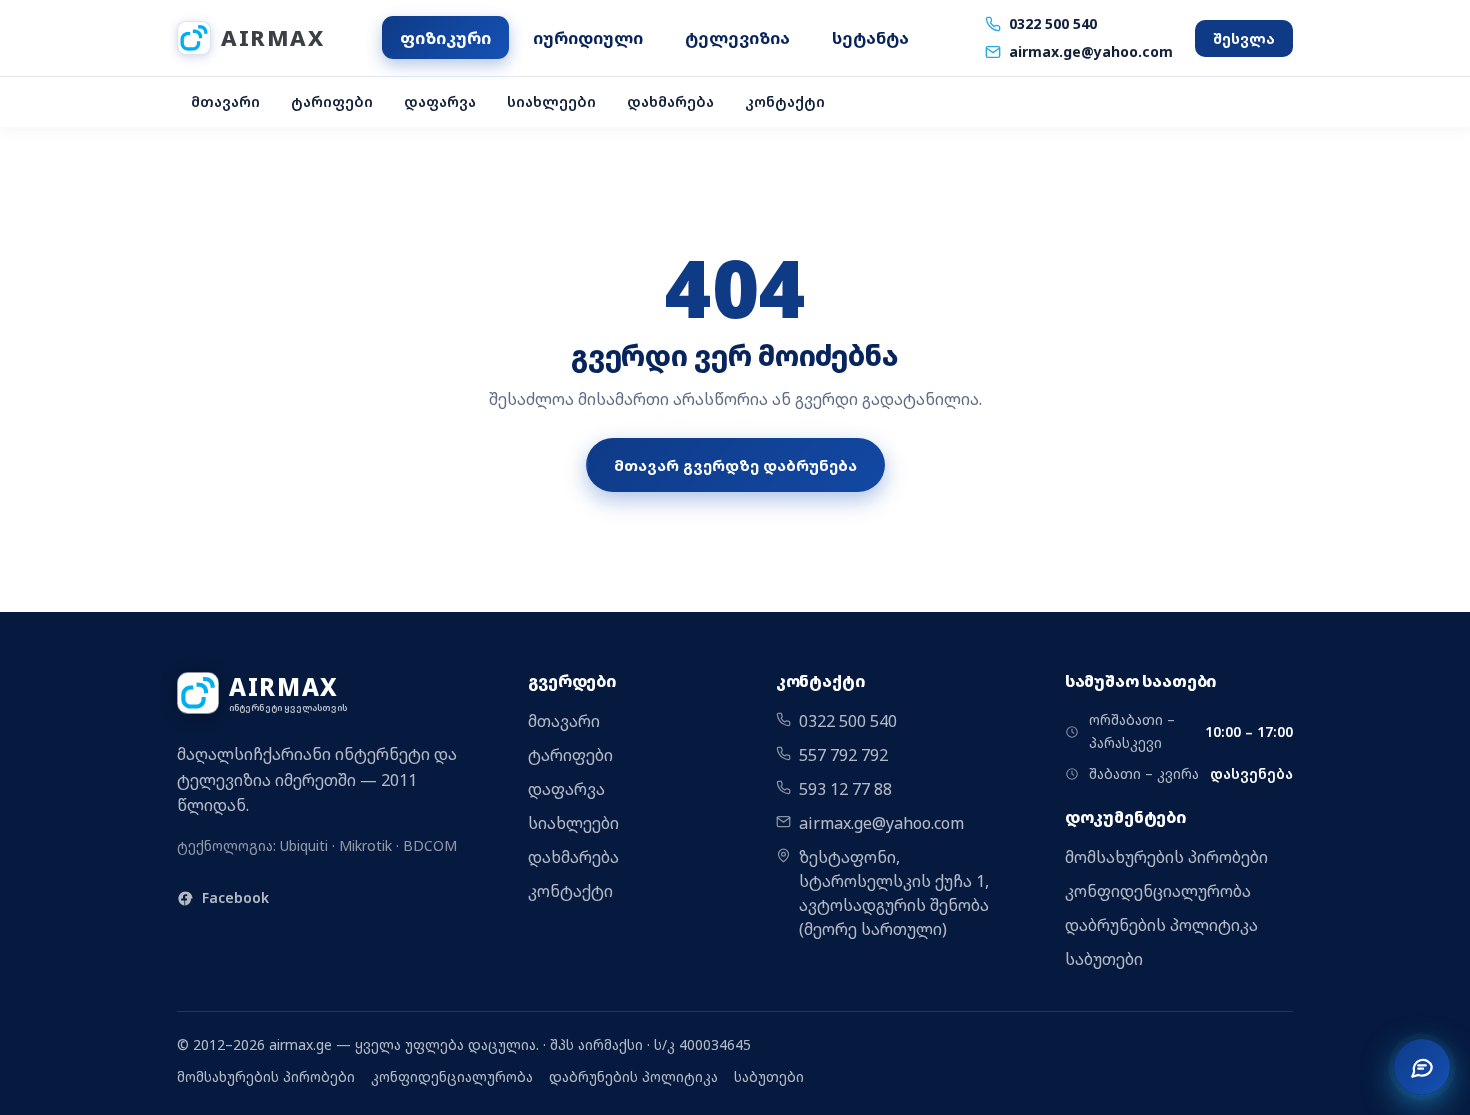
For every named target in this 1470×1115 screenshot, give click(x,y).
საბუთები (1104, 959)
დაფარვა (440, 101)
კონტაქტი (785, 101)
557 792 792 (843, 755)
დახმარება (670, 101)
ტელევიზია (737, 37)
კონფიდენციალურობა (1158, 891)
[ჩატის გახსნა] (1422, 1067)
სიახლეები (551, 101)
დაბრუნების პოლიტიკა (1161, 925)
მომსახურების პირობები (1166, 857)
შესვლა (1244, 38)
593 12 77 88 (845, 789)
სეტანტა (870, 37)
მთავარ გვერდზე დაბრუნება (735, 465)
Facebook (235, 897)
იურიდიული (588, 37)
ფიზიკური (445, 37)
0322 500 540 (1053, 23)
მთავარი (225, 101)
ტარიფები (332, 101)
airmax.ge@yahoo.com (1091, 51)
